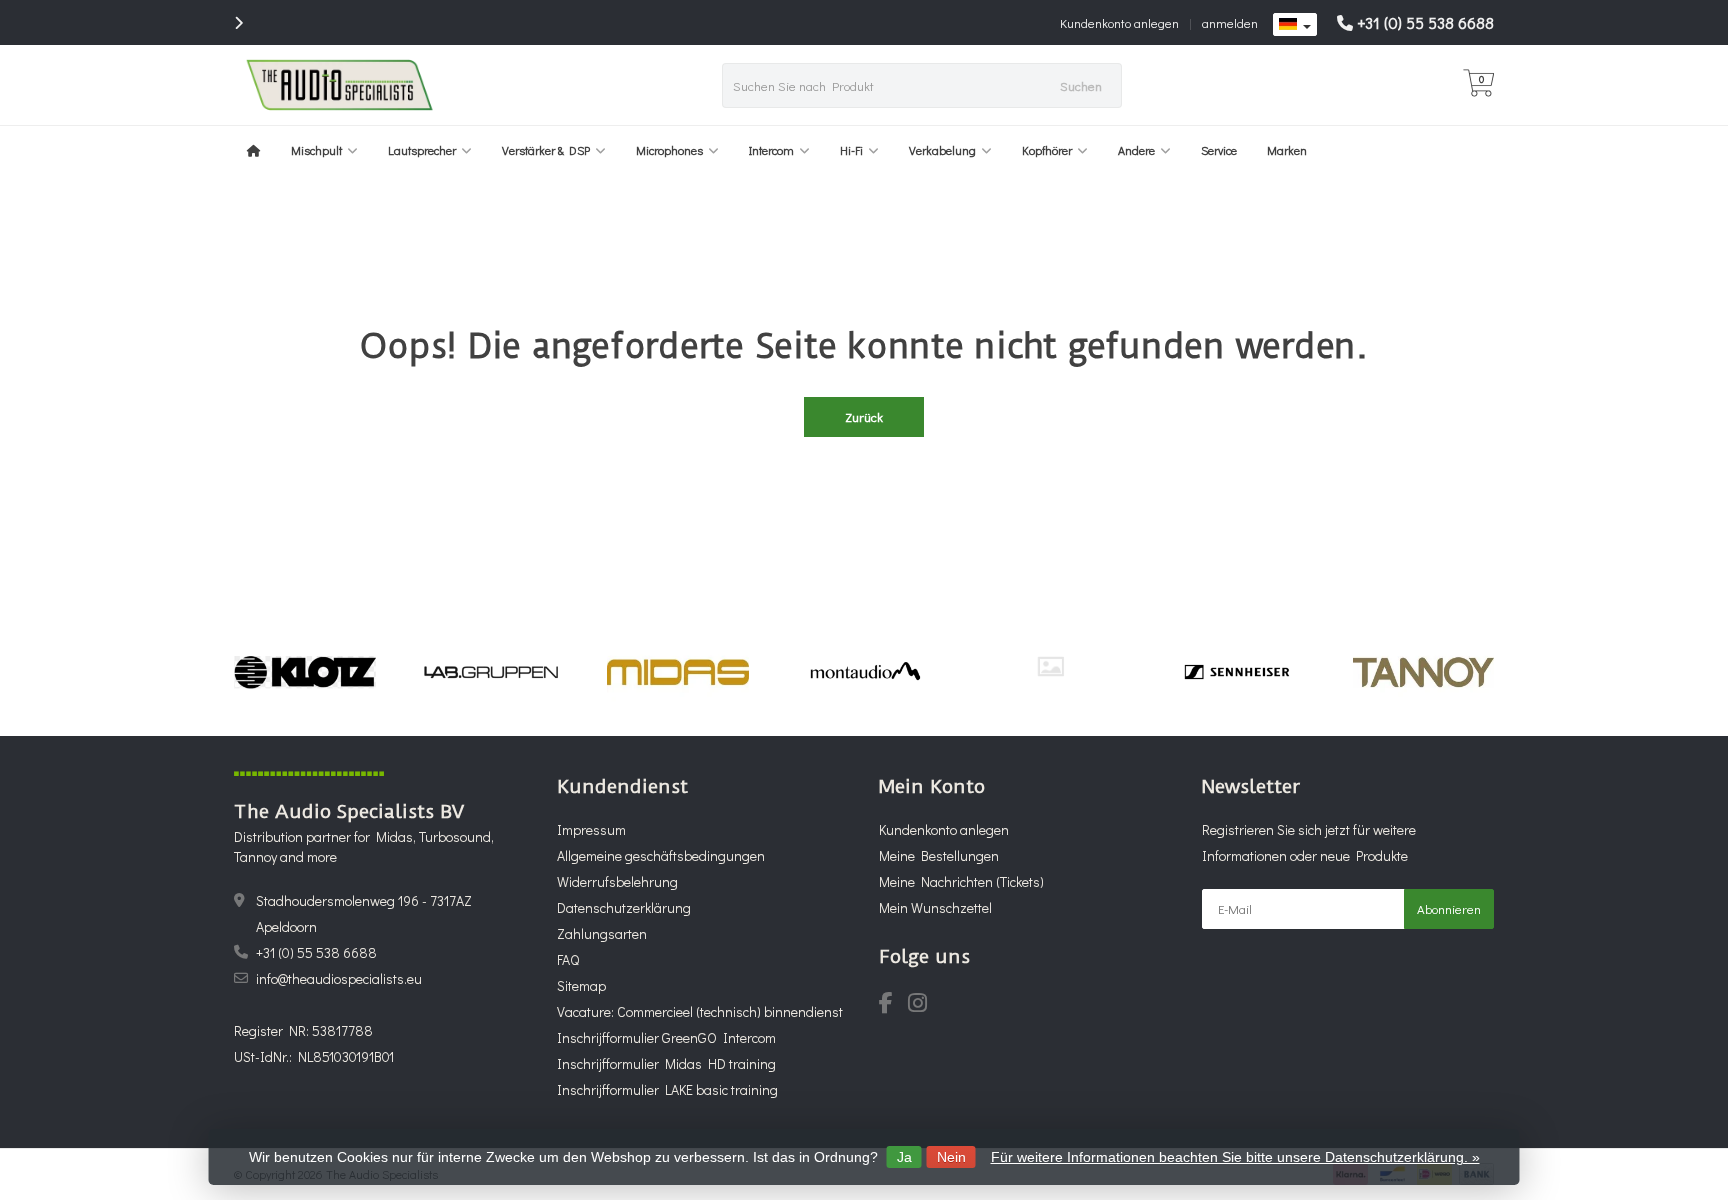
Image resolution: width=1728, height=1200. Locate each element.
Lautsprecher (422, 150)
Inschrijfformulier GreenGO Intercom (666, 1037)
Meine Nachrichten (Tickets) (961, 881)
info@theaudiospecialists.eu (339, 978)
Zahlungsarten (602, 933)
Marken (1287, 150)
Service (1219, 150)
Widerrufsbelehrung (617, 881)
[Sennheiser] (1236, 672)
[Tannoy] (1423, 672)
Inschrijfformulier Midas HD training (666, 1063)
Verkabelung (942, 150)
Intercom (771, 150)
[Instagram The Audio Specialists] (923, 1005)
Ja (904, 1157)
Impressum (591, 829)
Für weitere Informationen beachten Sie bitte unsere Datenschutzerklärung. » (1235, 1157)
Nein (951, 1157)
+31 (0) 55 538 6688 (1425, 22)
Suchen (1081, 85)
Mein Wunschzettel (935, 907)
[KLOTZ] (304, 672)
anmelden (1230, 22)
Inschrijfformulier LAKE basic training (667, 1089)
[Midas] (677, 672)
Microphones (669, 150)
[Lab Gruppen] (491, 672)
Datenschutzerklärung (624, 907)
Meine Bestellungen (939, 855)
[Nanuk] (1050, 666)
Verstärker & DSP (546, 150)
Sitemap (581, 985)
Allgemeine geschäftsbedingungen (661, 855)
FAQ (568, 959)
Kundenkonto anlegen (1119, 22)
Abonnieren (1449, 908)
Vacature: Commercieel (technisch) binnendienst (700, 1011)
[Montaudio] (864, 672)
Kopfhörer (1047, 150)
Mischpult (316, 150)
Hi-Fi (851, 150)
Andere (1136, 150)
